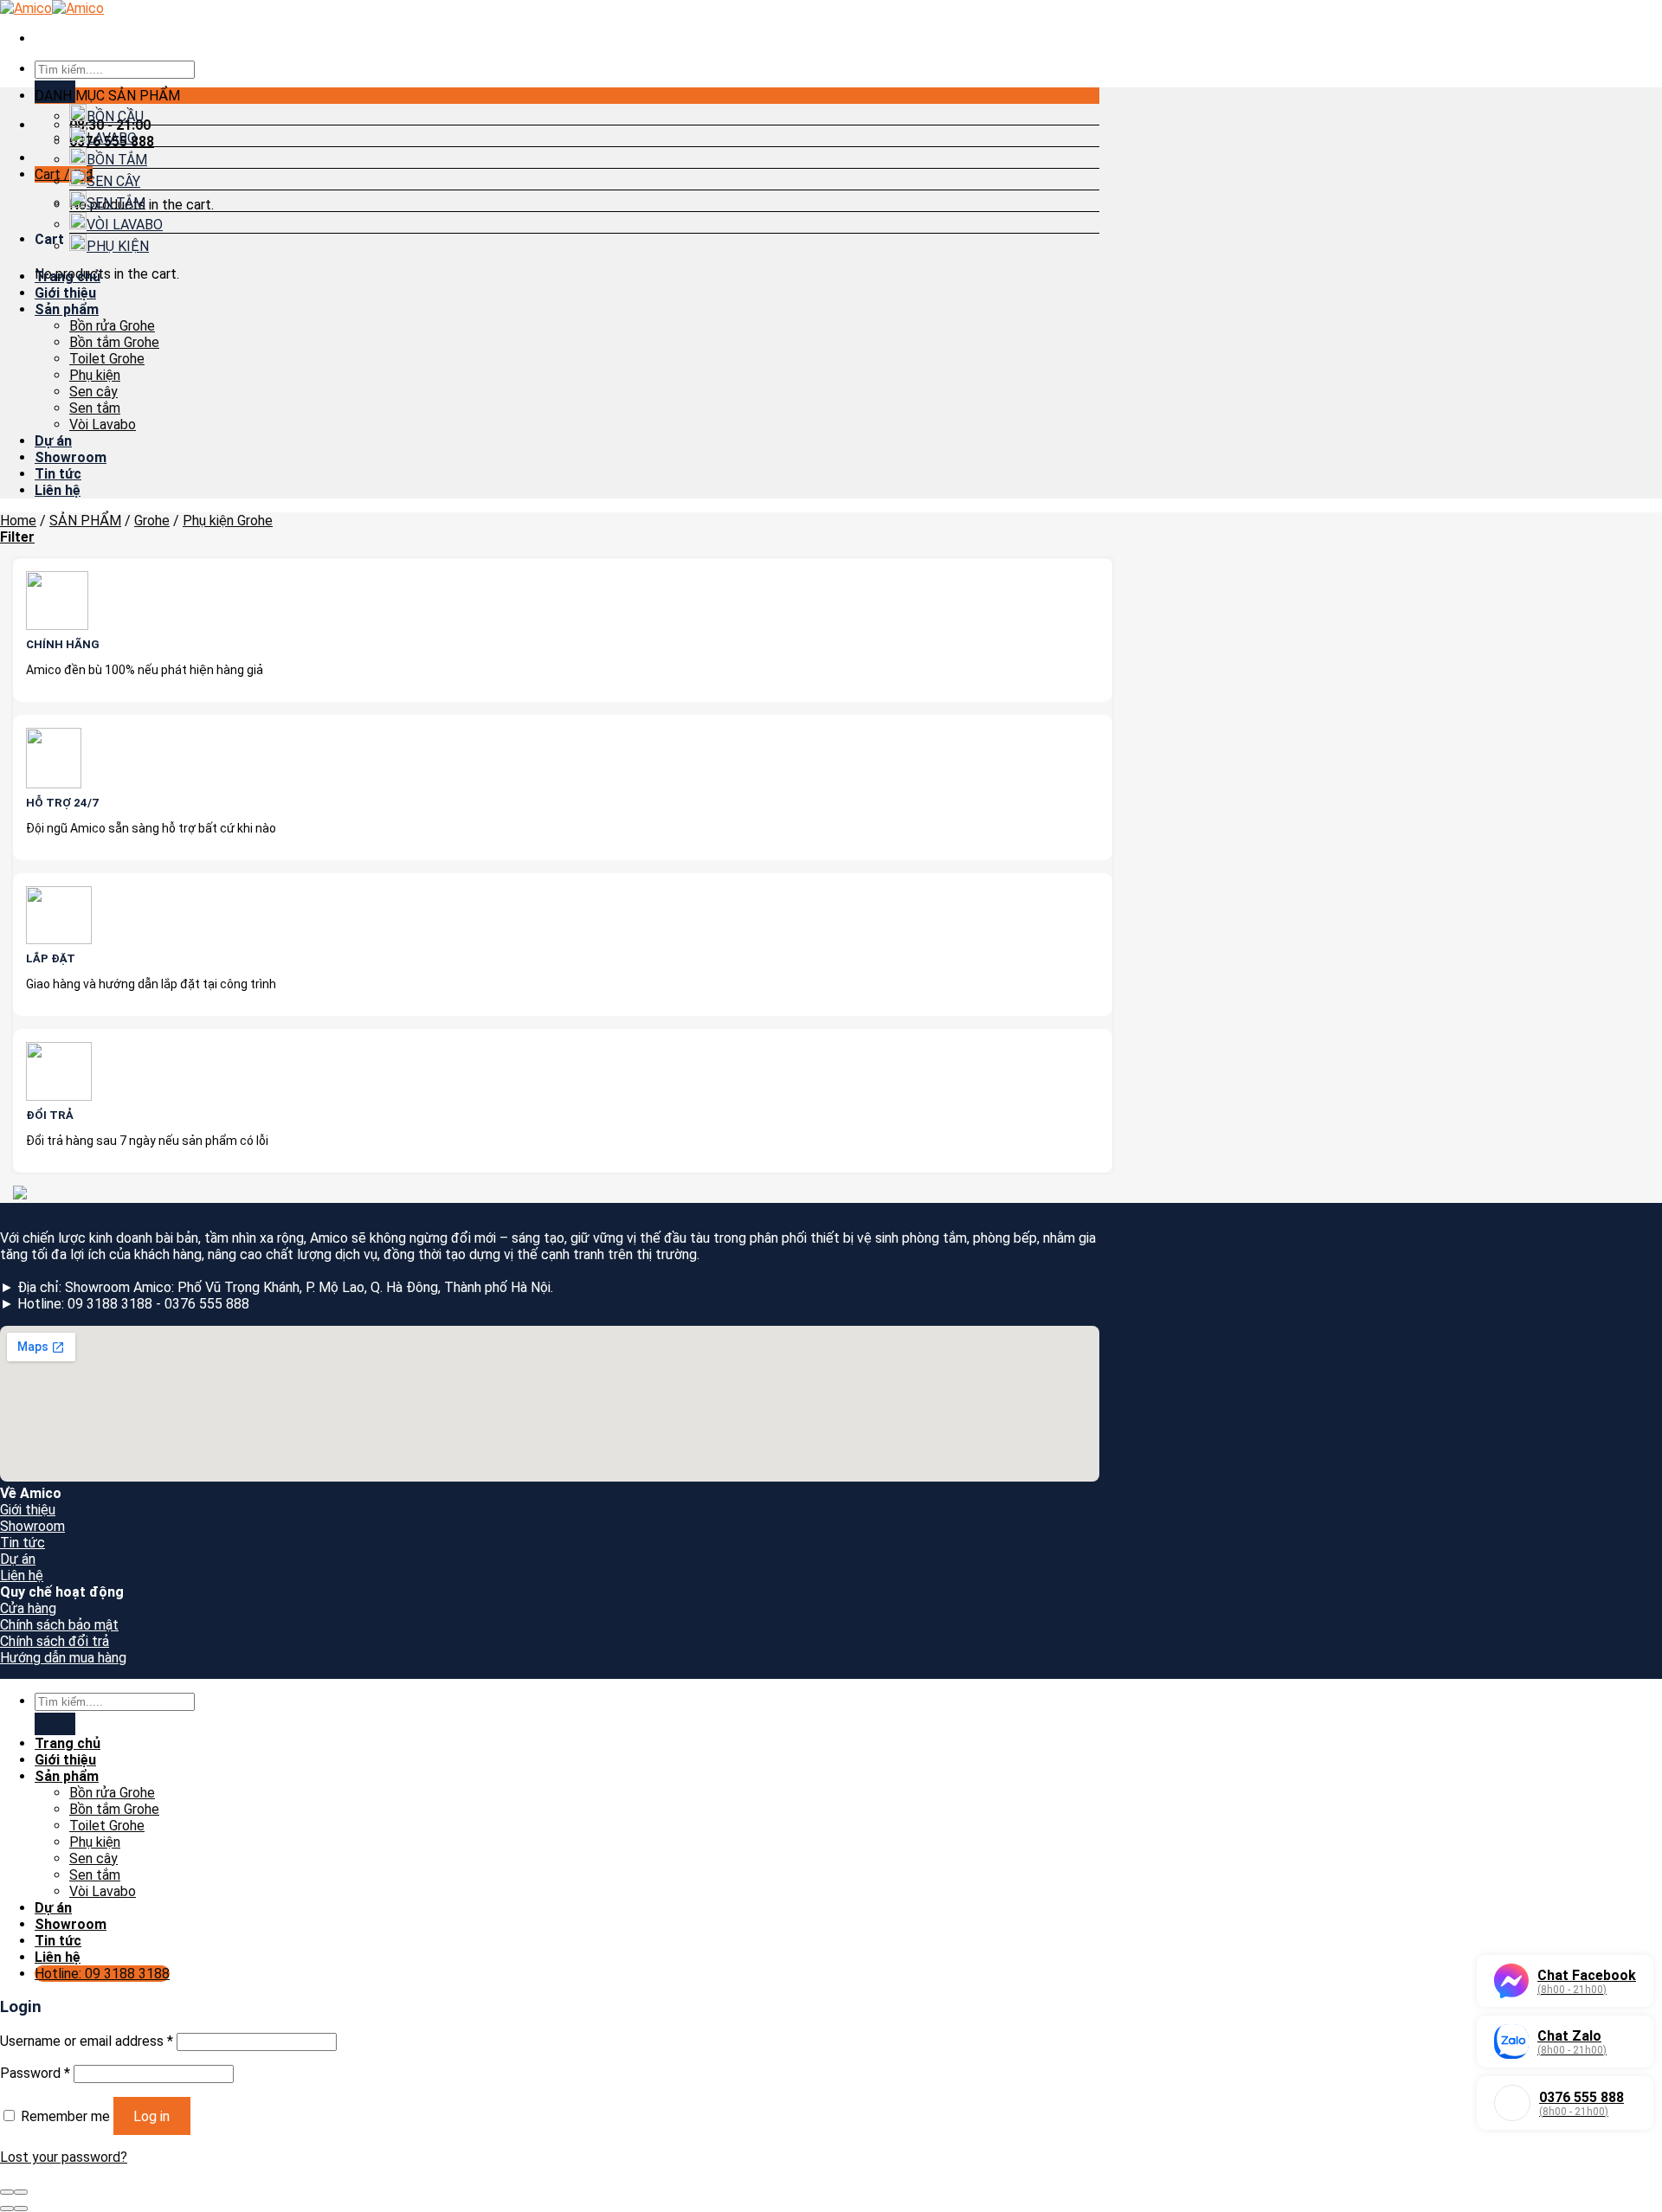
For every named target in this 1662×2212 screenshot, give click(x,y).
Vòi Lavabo (103, 424)
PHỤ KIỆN (118, 246)
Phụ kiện (95, 375)
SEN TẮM (116, 203)
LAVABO (112, 138)
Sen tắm (95, 408)
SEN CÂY (113, 181)
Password (35, 2073)
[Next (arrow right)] (21, 2209)
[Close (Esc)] (7, 2192)
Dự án (53, 441)
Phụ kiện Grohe (228, 521)
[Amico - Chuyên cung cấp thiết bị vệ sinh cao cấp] (52, 8)
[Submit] (55, 1723)
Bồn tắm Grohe (114, 342)
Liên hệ (58, 490)
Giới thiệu (65, 293)
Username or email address (87, 2041)
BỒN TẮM (117, 160)
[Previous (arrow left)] (7, 2209)
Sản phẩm (67, 309)
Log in (151, 2116)
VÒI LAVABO (125, 225)
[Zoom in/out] (21, 2192)
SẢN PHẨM (85, 521)
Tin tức (58, 474)
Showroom (71, 457)
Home (18, 521)
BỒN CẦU (115, 116)
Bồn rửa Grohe (112, 326)
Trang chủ (68, 276)
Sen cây (93, 392)
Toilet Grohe (107, 359)
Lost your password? (64, 2157)
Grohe (152, 521)
